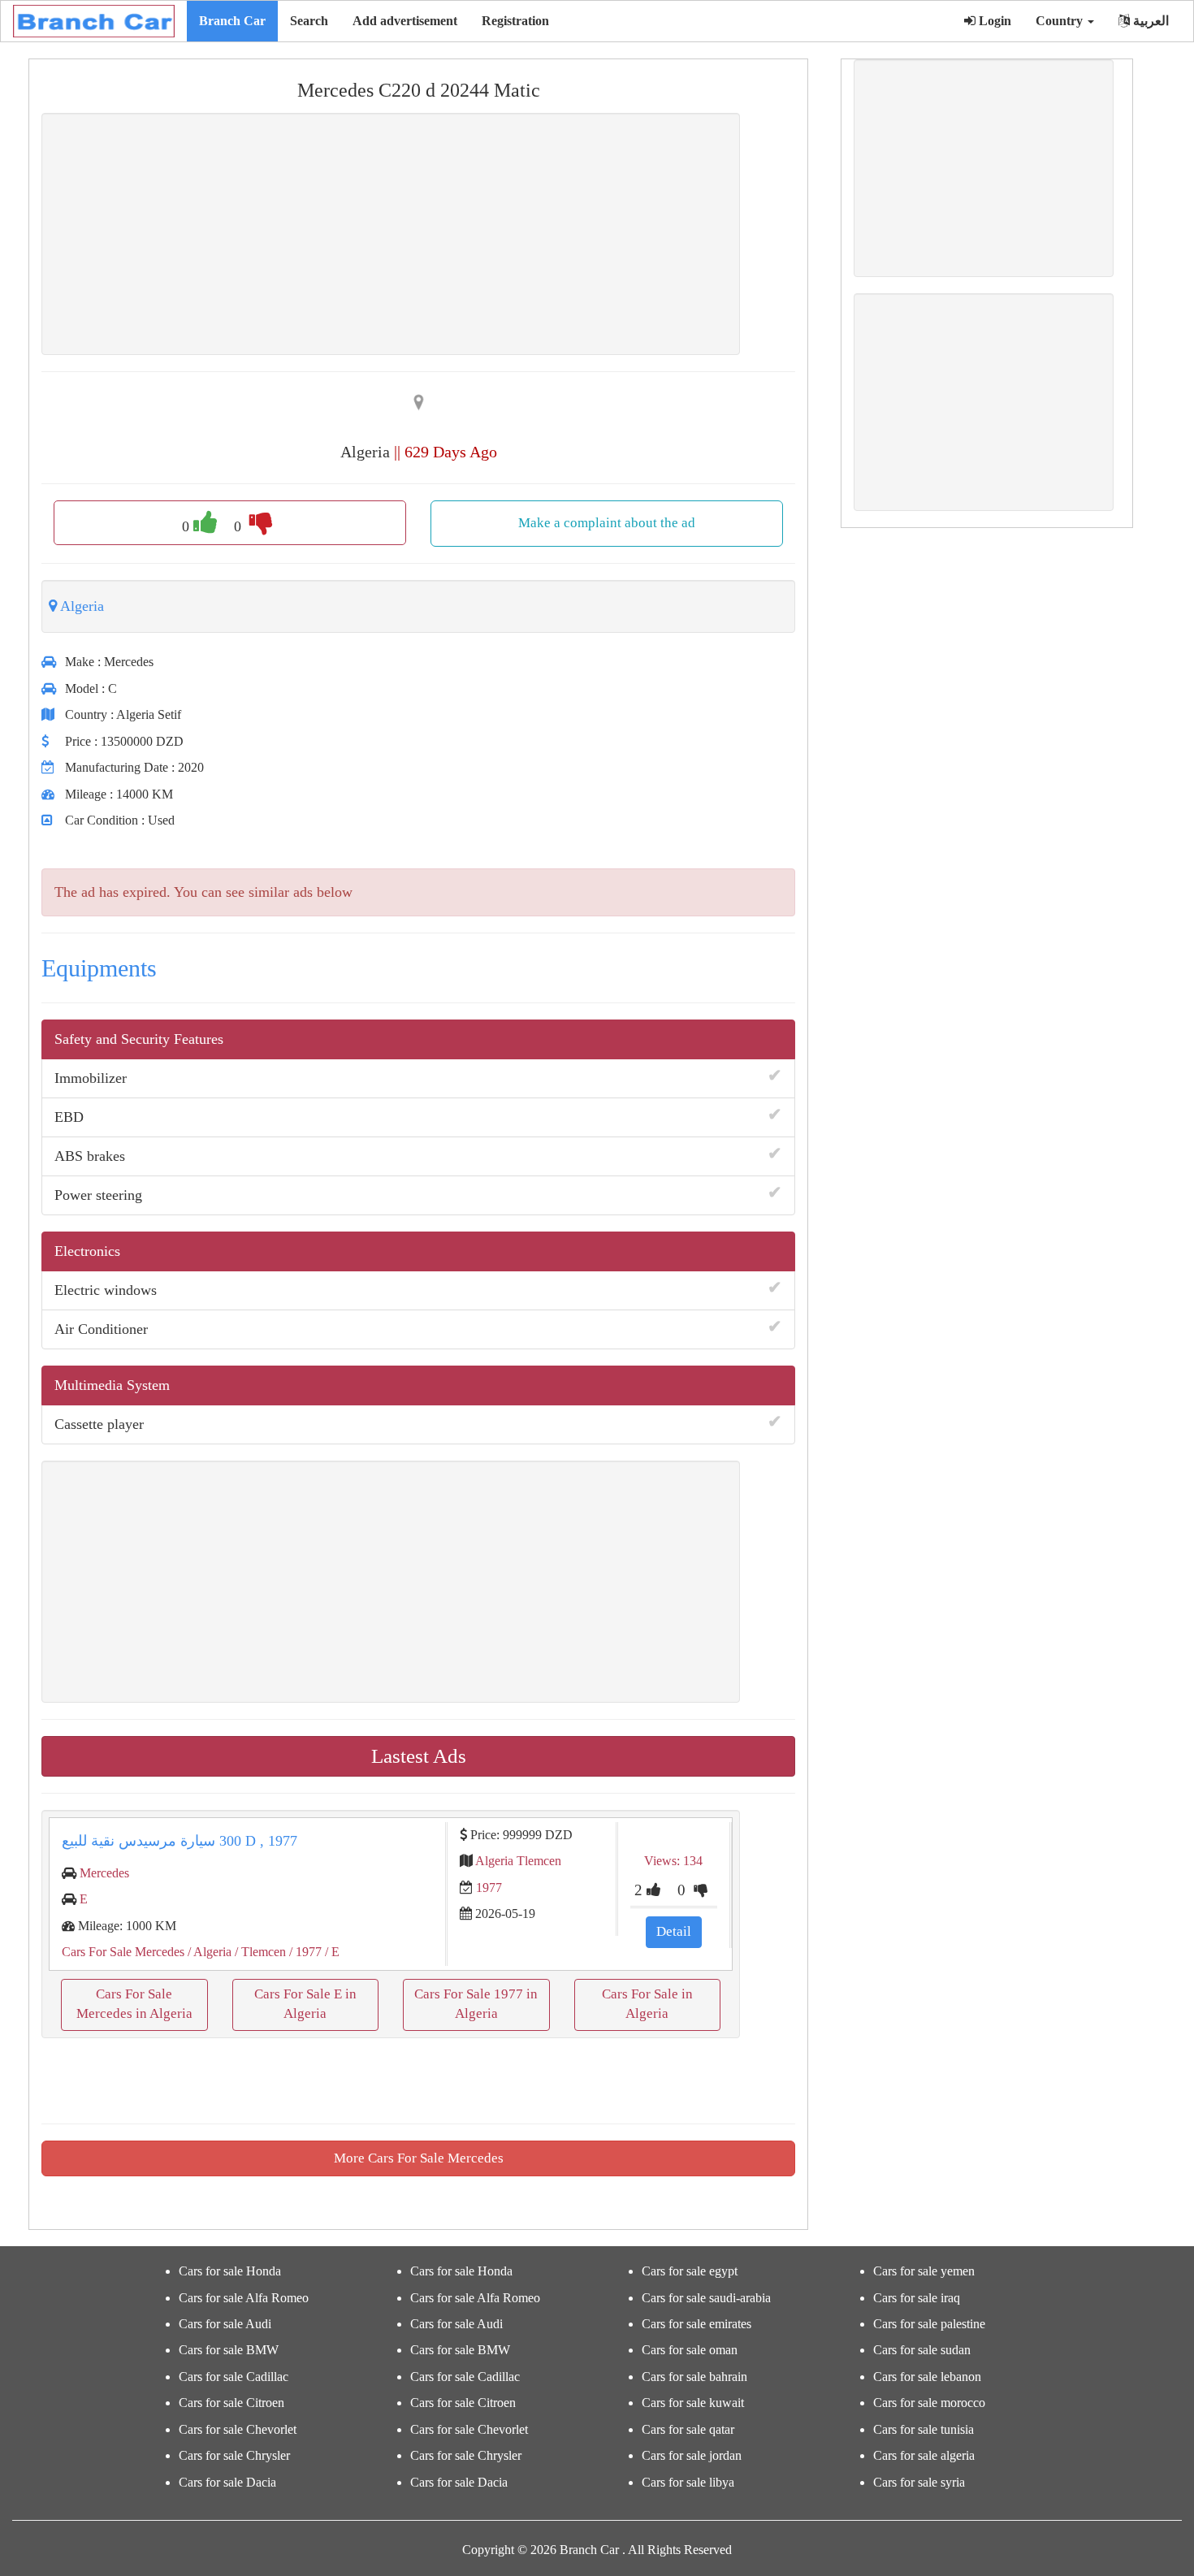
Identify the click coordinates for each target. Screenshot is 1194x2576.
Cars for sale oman (690, 2350)
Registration (515, 21)
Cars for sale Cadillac (234, 2377)
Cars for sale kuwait (693, 2403)
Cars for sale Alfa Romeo (244, 2298)
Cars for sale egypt (690, 2271)
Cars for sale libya (688, 2482)
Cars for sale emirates (696, 2324)
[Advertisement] (391, 234)
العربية (1149, 21)
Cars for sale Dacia (227, 2482)
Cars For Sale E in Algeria (305, 2004)
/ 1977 (304, 1952)
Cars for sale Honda (230, 2271)
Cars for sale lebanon (927, 2377)
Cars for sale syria (919, 2482)
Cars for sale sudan (922, 2350)
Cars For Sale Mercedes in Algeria (134, 2004)
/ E (331, 1952)
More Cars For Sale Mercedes (419, 2158)
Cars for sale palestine (929, 2324)
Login (993, 21)
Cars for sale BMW (229, 2350)
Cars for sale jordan (692, 2455)
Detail (674, 1931)
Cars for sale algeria (924, 2455)
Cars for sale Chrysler (234, 2455)
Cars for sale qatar (688, 2429)
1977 (489, 1888)
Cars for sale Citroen (231, 2403)
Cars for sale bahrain (694, 2377)
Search (309, 21)
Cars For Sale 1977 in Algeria (476, 2004)
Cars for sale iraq (917, 2298)
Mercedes (104, 1873)
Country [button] (1061, 21)
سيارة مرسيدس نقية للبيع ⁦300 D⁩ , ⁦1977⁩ (180, 1841)
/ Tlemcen (259, 1952)
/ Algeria (208, 1952)
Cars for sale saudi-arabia (706, 2298)
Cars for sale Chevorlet (238, 2429)
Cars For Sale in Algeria (647, 2004)
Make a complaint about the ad (607, 523)
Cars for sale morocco (929, 2403)
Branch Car (232, 21)
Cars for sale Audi (225, 2324)
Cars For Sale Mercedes (123, 1952)
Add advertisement (405, 21)
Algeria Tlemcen (518, 1861)
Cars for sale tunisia (924, 2429)
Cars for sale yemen (924, 2271)
